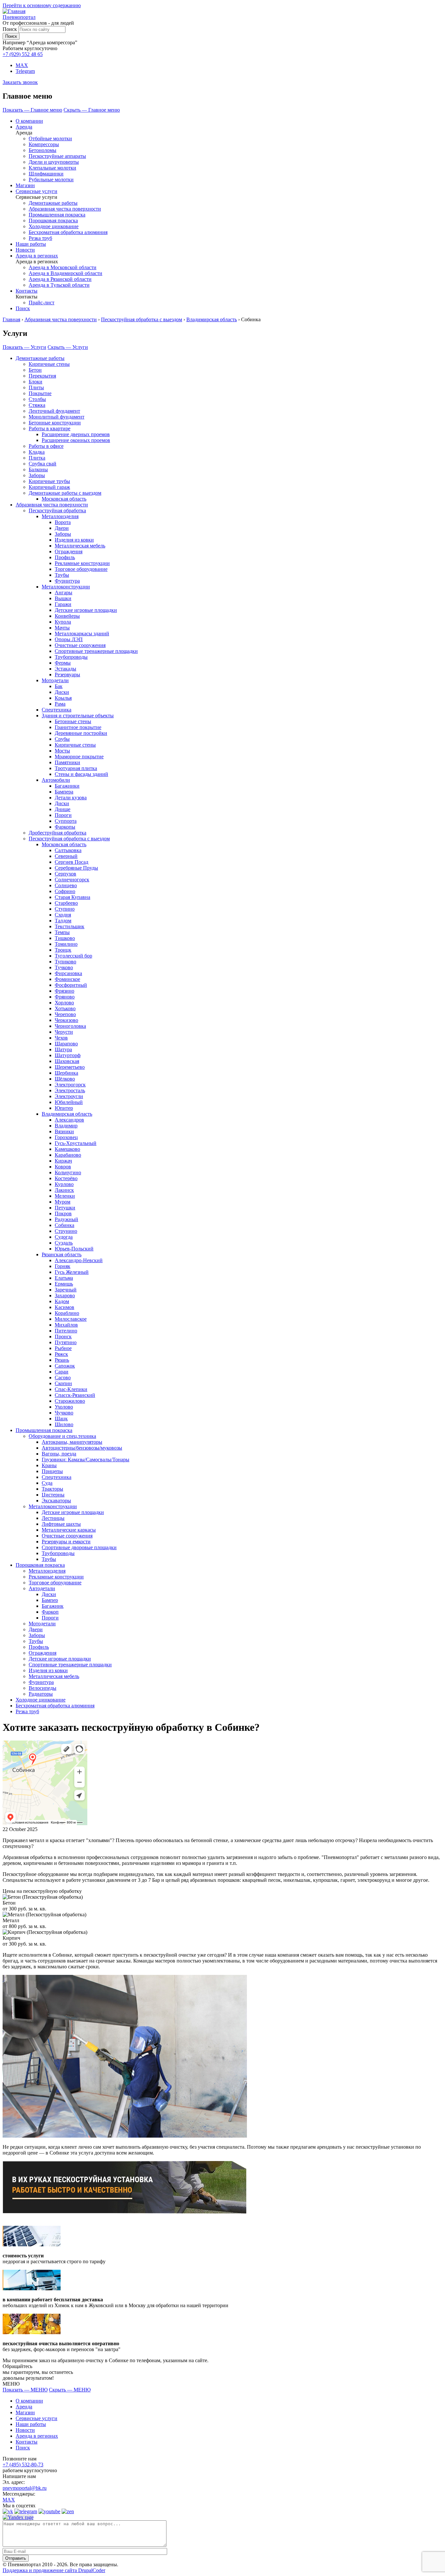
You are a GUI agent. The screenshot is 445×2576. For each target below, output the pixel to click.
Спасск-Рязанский (75, 1395)
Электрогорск (70, 1085)
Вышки (63, 598)
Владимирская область (212, 319)
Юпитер (64, 1108)
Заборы (37, 475)
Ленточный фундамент (54, 411)
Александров (69, 1120)
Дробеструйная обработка (57, 833)
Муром (63, 1202)
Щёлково (65, 1079)
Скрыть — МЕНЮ (70, 2390)
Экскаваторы (56, 1501)
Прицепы (52, 1471)
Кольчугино (68, 1172)
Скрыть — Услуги (68, 347)
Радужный (66, 1219)
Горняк (63, 1266)
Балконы (38, 469)
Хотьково (65, 1008)
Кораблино (67, 1313)
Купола (63, 622)
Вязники (64, 1131)
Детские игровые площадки (86, 610)
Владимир (66, 1126)
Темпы (62, 932)
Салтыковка (68, 850)
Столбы (37, 399)
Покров (63, 1213)
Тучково (64, 967)
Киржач (63, 1161)
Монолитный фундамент (57, 417)
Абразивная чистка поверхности (65, 209)
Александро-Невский (79, 1260)
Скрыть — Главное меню (92, 110)
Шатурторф (68, 1055)
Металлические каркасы (69, 1530)
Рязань (62, 1360)
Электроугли (69, 1096)
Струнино (66, 1231)
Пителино (66, 1331)
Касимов (65, 1307)
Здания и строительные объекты (78, 716)
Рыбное (63, 1348)
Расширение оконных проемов (76, 440)
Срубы (62, 739)
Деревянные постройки (81, 733)
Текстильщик (70, 926)
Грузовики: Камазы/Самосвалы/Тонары (86, 1460)
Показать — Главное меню (32, 110)
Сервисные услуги (36, 191)
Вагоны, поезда (59, 1454)
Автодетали (42, 1588)
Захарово (65, 1295)
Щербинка (66, 1073)
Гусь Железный (72, 1272)
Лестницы (53, 1518)
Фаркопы (65, 827)
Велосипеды (43, 1688)
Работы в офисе (46, 446)
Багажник (53, 1606)
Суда (47, 1483)
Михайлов (66, 1325)
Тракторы (52, 1489)
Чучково (64, 1413)
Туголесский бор (73, 956)
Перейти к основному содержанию (42, 5)
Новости (25, 250)
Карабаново (68, 1155)
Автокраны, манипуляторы (72, 1442)
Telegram (25, 71)
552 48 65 (23, 54)
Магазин (25, 185)
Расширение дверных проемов (76, 434)
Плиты (36, 387)
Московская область (64, 499)
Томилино (66, 944)
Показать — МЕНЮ (25, 2390)
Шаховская (67, 1061)
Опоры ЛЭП (69, 639)
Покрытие (40, 393)
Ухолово (64, 1407)
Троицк (63, 950)
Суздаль (64, 1243)
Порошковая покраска (53, 220)
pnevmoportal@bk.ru (25, 2488)
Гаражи (63, 604)
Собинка (65, 1225)
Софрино (65, 891)
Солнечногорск (72, 880)
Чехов (61, 1038)
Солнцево (66, 885)
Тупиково (65, 962)
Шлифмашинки (46, 174)
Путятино (66, 1342)
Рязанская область (62, 1254)
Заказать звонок (20, 82)
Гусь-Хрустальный (76, 1143)
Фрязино (65, 991)
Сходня (63, 915)
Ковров (63, 1167)
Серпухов (65, 874)
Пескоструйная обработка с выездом (142, 319)
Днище (63, 809)
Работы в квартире (50, 428)
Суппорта (66, 821)
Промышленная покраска (57, 215)
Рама (60, 704)
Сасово (63, 1378)
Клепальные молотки (52, 168)
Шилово (64, 1424)
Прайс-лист (42, 303)
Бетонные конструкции (55, 423)
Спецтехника (57, 710)
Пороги (63, 815)
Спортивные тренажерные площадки (96, 651)
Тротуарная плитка (76, 768)
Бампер (50, 1600)
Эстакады (65, 669)
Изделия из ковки (74, 540)
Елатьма (64, 1278)
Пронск (63, 1336)
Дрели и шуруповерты (54, 162)
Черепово (65, 1014)
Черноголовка (70, 1026)
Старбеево (66, 903)
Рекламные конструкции (82, 563)
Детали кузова (71, 798)
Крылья (63, 698)
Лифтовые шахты (61, 1524)
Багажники (67, 786)
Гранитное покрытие (78, 727)
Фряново (65, 997)
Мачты (62, 628)
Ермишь (64, 1284)
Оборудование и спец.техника (62, 1436)
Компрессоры (44, 144)
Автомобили (56, 780)
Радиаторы (41, 1694)
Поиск (10, 29)
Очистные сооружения (80, 645)
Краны (49, 1465)
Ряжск (61, 1354)
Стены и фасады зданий (81, 774)
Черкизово (66, 1020)
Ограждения (69, 551)
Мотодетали (55, 680)
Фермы (63, 663)
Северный (66, 856)
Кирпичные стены (49, 364)
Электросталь (70, 1090)
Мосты (62, 751)
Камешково (67, 1149)
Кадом (62, 1301)
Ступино (65, 909)
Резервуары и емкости (66, 1542)
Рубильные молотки (51, 179)
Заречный (66, 1290)
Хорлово (64, 1003)
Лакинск (64, 1190)
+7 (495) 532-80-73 (23, 2465)
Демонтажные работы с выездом (65, 493)
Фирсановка (68, 973)
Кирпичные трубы (49, 481)
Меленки (65, 1196)
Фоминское (67, 979)
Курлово (64, 1184)
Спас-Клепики (71, 1389)
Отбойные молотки (50, 138)
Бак (59, 686)
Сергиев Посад (72, 862)
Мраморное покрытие (79, 757)
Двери (62, 528)
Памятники (67, 762)
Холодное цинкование (54, 226)
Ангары (64, 592)
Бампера (64, 792)
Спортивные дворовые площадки (79, 1547)
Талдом (63, 921)
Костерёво (66, 1178)
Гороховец (66, 1137)
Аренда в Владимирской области (65, 273)
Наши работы (31, 244)
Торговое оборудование (81, 569)
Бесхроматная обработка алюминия (68, 232)
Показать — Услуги (24, 347)
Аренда (24, 127)
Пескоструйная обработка (57, 510)
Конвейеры (67, 616)
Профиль (65, 557)
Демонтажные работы (53, 203)
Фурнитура (67, 581)
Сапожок (65, 1366)
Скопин (63, 1383)
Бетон (35, 370)
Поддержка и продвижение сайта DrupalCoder (54, 2570)
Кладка (37, 452)
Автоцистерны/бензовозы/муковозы (82, 1448)
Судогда (64, 1237)
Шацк (61, 1419)
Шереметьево (70, 1067)
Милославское (71, 1319)
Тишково (65, 938)
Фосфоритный (71, 985)
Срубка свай (43, 464)
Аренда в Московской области (63, 267)
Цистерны (53, 1495)
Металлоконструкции (66, 587)
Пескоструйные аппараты (57, 156)
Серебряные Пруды (76, 868)
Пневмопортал (19, 17)
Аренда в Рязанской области (60, 279)
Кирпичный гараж (49, 487)
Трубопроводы (71, 657)
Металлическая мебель (80, 546)
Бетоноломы (43, 150)
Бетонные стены (73, 721)
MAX (22, 65)
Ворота (63, 522)
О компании (29, 121)
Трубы (62, 575)
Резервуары (67, 675)
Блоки (36, 382)
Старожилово (70, 1401)
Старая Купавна (72, 897)
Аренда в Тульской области (59, 285)
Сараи (62, 1372)
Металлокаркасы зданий (82, 634)
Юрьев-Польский (74, 1249)
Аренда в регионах (37, 256)
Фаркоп (50, 1612)
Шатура (63, 1049)
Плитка (37, 458)
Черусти (64, 1032)
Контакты (27, 291)
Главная (11, 319)
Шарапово (66, 1044)
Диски (62, 692)
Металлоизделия (60, 516)
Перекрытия (42, 376)
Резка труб (40, 238)
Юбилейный (69, 1102)
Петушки (65, 1208)
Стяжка (37, 405)
